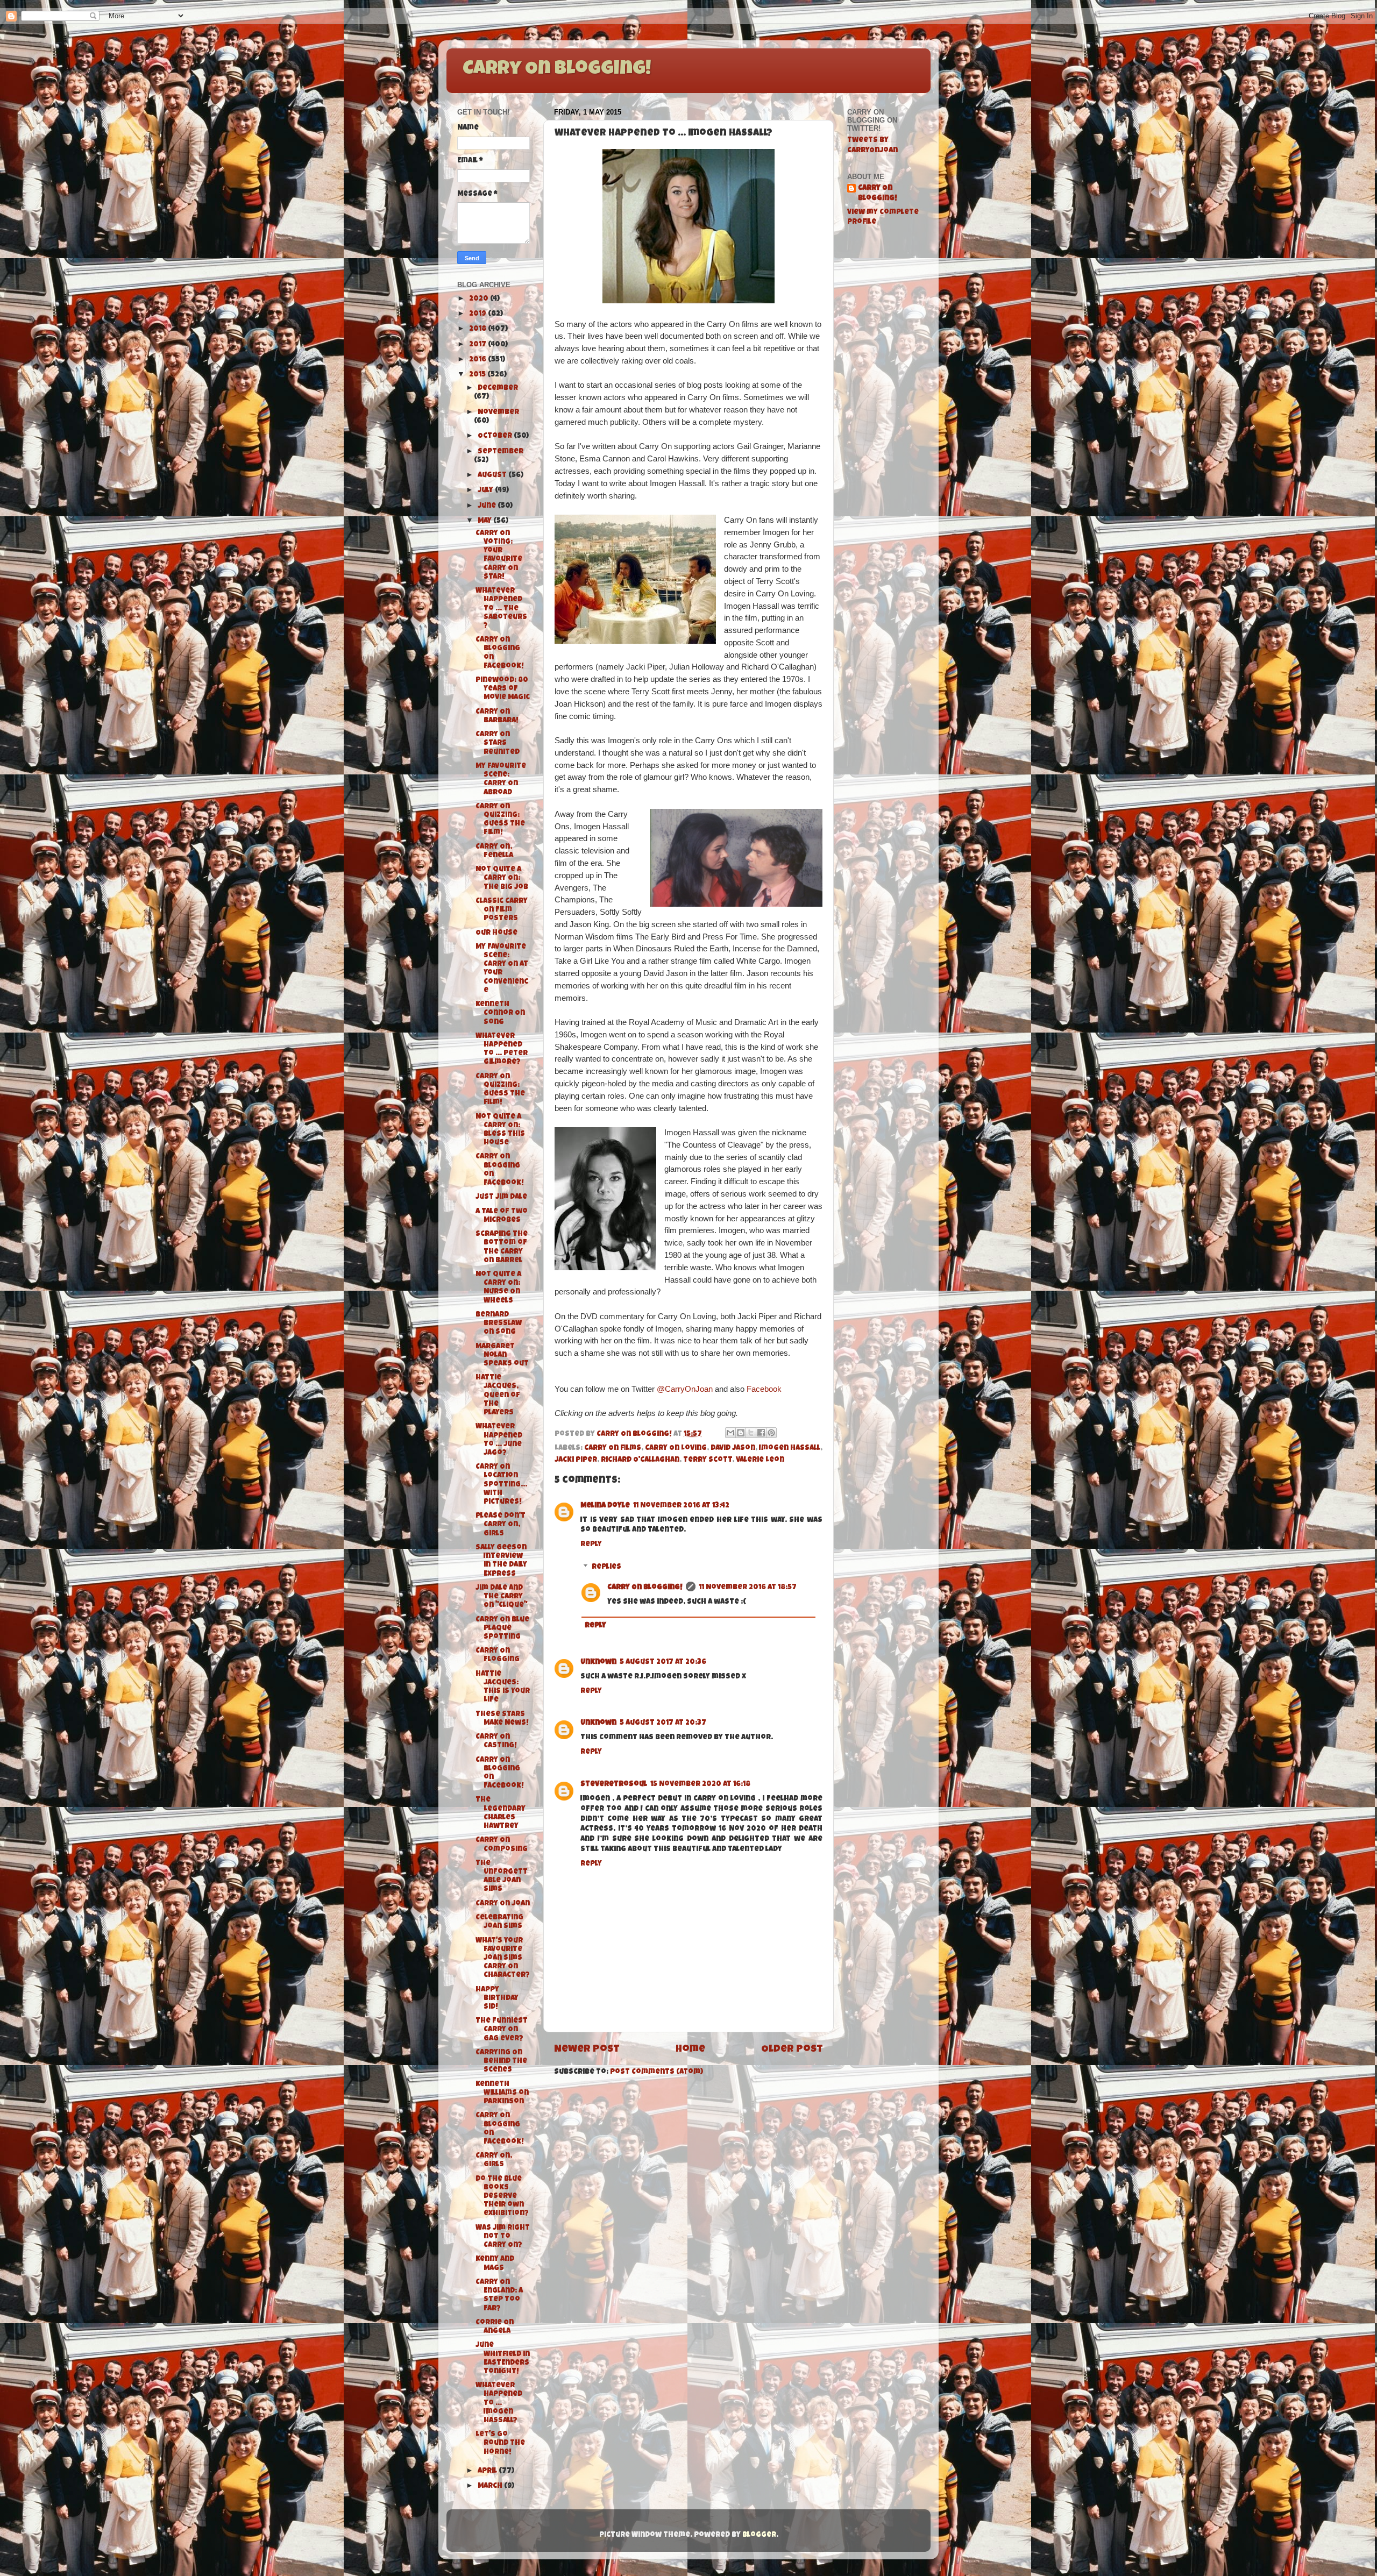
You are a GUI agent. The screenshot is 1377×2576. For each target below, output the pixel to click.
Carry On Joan (503, 1904)
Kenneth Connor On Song (500, 1013)
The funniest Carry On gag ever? (502, 2030)
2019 (478, 314)
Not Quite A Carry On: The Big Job (502, 878)
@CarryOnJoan (685, 1389)
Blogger (759, 2535)
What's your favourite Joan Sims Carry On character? (503, 1959)
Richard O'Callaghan (640, 1460)
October (496, 436)
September (501, 452)
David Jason (733, 1449)
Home (690, 2050)
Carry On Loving (676, 1449)
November (498, 413)
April (488, 2471)
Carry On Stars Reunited (498, 743)
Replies (606, 1568)
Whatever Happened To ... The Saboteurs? (501, 609)
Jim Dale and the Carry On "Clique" (501, 1597)
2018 (478, 329)
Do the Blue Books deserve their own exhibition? (502, 2197)
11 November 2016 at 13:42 (681, 1506)
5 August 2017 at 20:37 (663, 1723)
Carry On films (613, 1449)
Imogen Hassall (790, 1449)
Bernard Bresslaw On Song (499, 1324)
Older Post (792, 2050)
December (498, 389)
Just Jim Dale (501, 1197)
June (488, 506)
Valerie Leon (760, 1460)
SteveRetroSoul (614, 1785)
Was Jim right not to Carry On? (503, 2237)
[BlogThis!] (741, 1433)
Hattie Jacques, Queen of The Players (498, 1396)
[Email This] (730, 1433)
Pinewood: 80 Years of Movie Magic (503, 689)
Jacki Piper (576, 1460)
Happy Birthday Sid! (497, 1999)
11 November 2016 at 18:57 (748, 1588)
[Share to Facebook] (761, 1433)
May (485, 521)
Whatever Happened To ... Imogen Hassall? (499, 2403)
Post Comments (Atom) (656, 2072)
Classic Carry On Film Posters (502, 910)
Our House (496, 933)
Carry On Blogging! (557, 70)
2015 (478, 375)
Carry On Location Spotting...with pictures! (501, 1485)
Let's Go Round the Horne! (500, 2443)
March (491, 2486)
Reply (591, 1545)
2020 (480, 299)
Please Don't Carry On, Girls (501, 1525)
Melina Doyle (605, 1506)
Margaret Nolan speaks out (502, 1355)
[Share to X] (751, 1433)
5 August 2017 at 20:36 (663, 1663)
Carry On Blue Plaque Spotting (502, 1629)
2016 (478, 360)
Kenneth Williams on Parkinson (502, 2093)
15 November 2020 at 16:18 (700, 1785)
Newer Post (587, 2050)
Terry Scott (708, 1460)
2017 (478, 345)
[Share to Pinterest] (771, 1433)
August (493, 476)
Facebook (764, 1389)
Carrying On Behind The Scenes (501, 2062)
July (486, 491)
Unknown (598, 1663)
